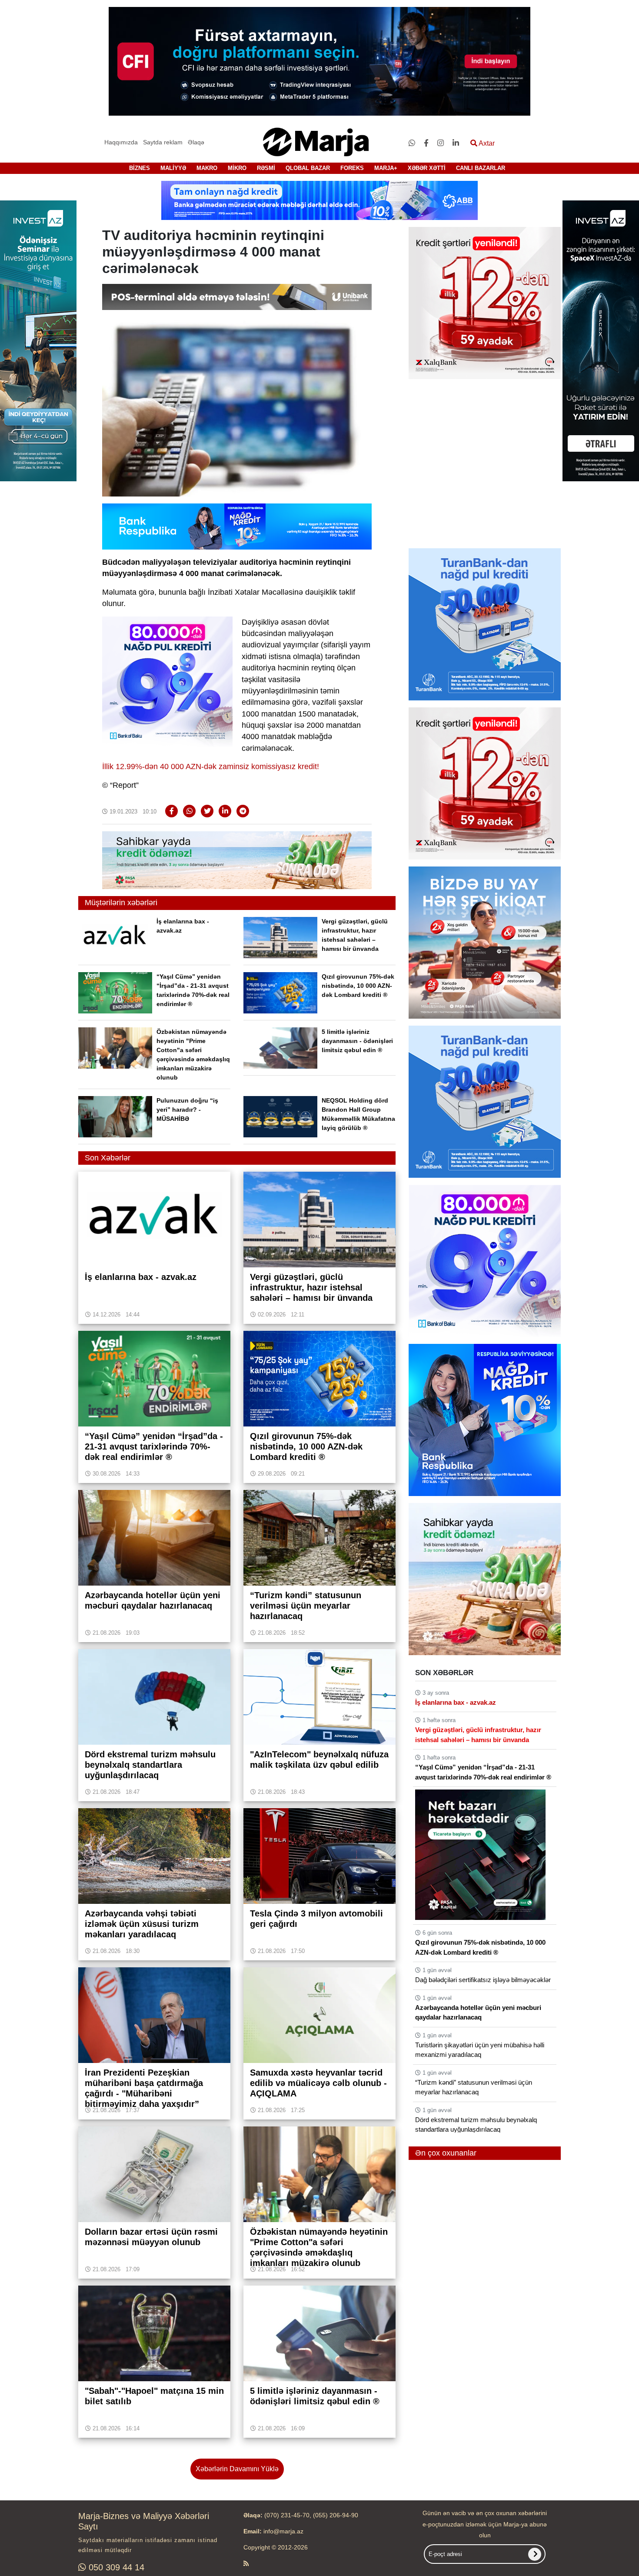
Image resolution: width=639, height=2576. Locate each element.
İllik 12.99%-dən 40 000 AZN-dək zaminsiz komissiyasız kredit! (211, 766)
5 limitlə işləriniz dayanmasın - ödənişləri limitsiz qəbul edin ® (357, 1041)
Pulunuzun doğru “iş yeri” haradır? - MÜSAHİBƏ (187, 1110)
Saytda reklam (163, 142)
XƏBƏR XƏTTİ (427, 168)
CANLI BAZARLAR (481, 168)
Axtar (486, 143)
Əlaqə (196, 142)
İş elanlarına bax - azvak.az (456, 1702)
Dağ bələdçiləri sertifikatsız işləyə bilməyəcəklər (483, 1980)
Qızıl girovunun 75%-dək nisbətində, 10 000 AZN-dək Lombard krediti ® (358, 986)
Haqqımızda (121, 142)
